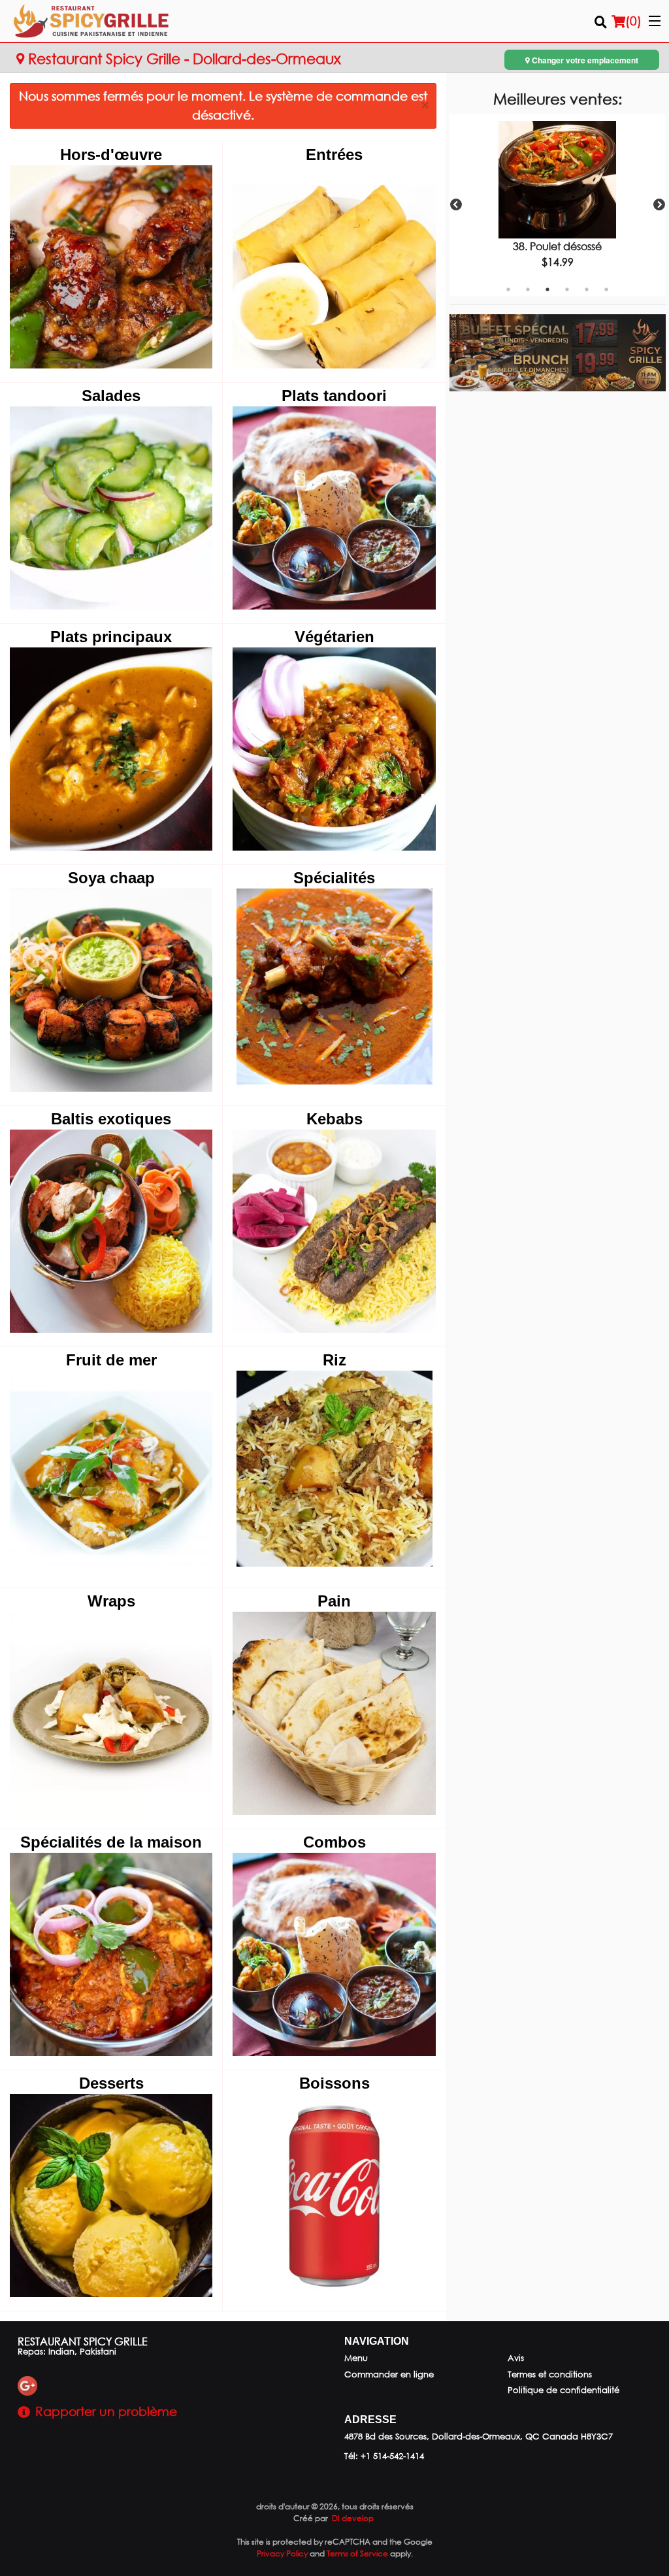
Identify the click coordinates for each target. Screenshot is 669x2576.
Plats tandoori (334, 396)
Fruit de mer (111, 1360)
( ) (633, 21)
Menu (356, 2358)
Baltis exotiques (111, 1119)
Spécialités (334, 878)
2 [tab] (528, 289)
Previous (456, 205)
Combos (334, 1842)
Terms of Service (357, 2553)
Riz (334, 1360)
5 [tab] (587, 289)
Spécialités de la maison (111, 1842)
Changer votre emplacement (584, 60)
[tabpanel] (558, 205)
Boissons (334, 2083)
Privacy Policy (282, 2553)
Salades (111, 396)
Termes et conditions (550, 2374)
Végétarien (334, 637)
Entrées (334, 155)
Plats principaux (111, 637)
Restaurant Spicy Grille (83, 2341)
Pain (334, 1601)
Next (659, 205)
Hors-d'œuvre (111, 155)
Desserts (111, 2083)
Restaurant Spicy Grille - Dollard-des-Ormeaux (183, 58)
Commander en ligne (389, 2374)
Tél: (384, 2456)
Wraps (111, 1601)
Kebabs (334, 1119)
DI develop (353, 2518)
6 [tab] (606, 289)
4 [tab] (567, 289)
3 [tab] (547, 289)
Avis (516, 2358)
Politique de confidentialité (563, 2390)
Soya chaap (111, 878)
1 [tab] (508, 289)
